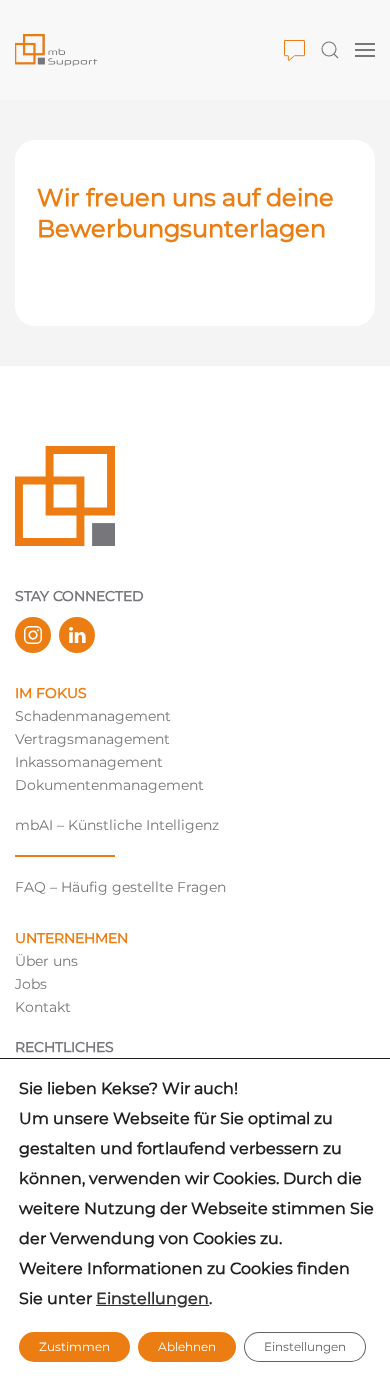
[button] (294, 50)
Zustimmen (74, 1346)
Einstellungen (152, 1298)
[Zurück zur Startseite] (149, 50)
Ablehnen (187, 1346)
